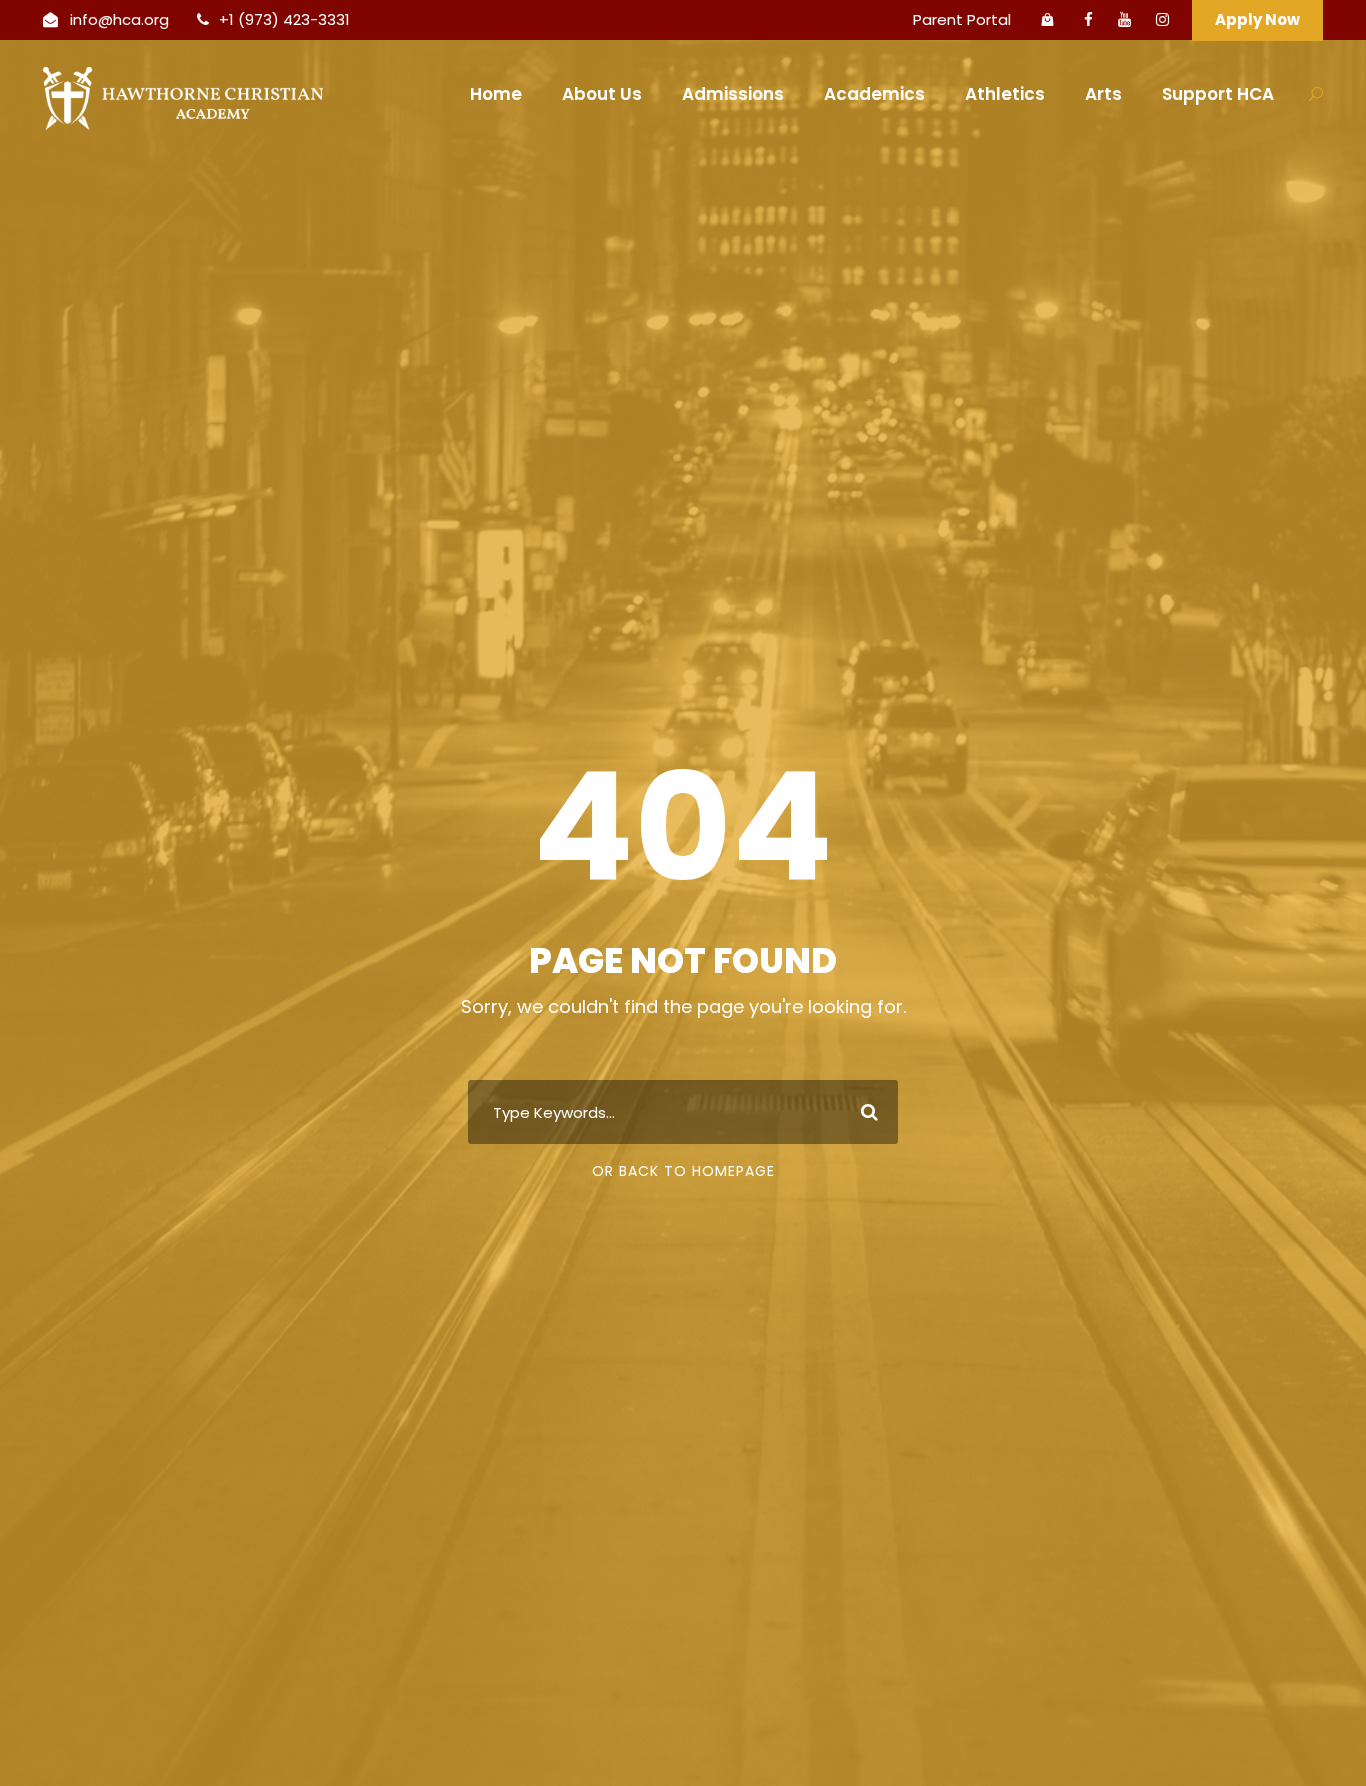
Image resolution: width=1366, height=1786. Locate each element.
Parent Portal (962, 19)
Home (496, 94)
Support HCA (1218, 94)
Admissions (733, 94)
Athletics (1005, 94)
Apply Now (1257, 19)
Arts (1103, 94)
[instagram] (1162, 19)
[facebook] (1088, 19)
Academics (874, 94)
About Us (602, 94)
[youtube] (1124, 19)
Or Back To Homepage (683, 1171)
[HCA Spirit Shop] (1047, 20)
